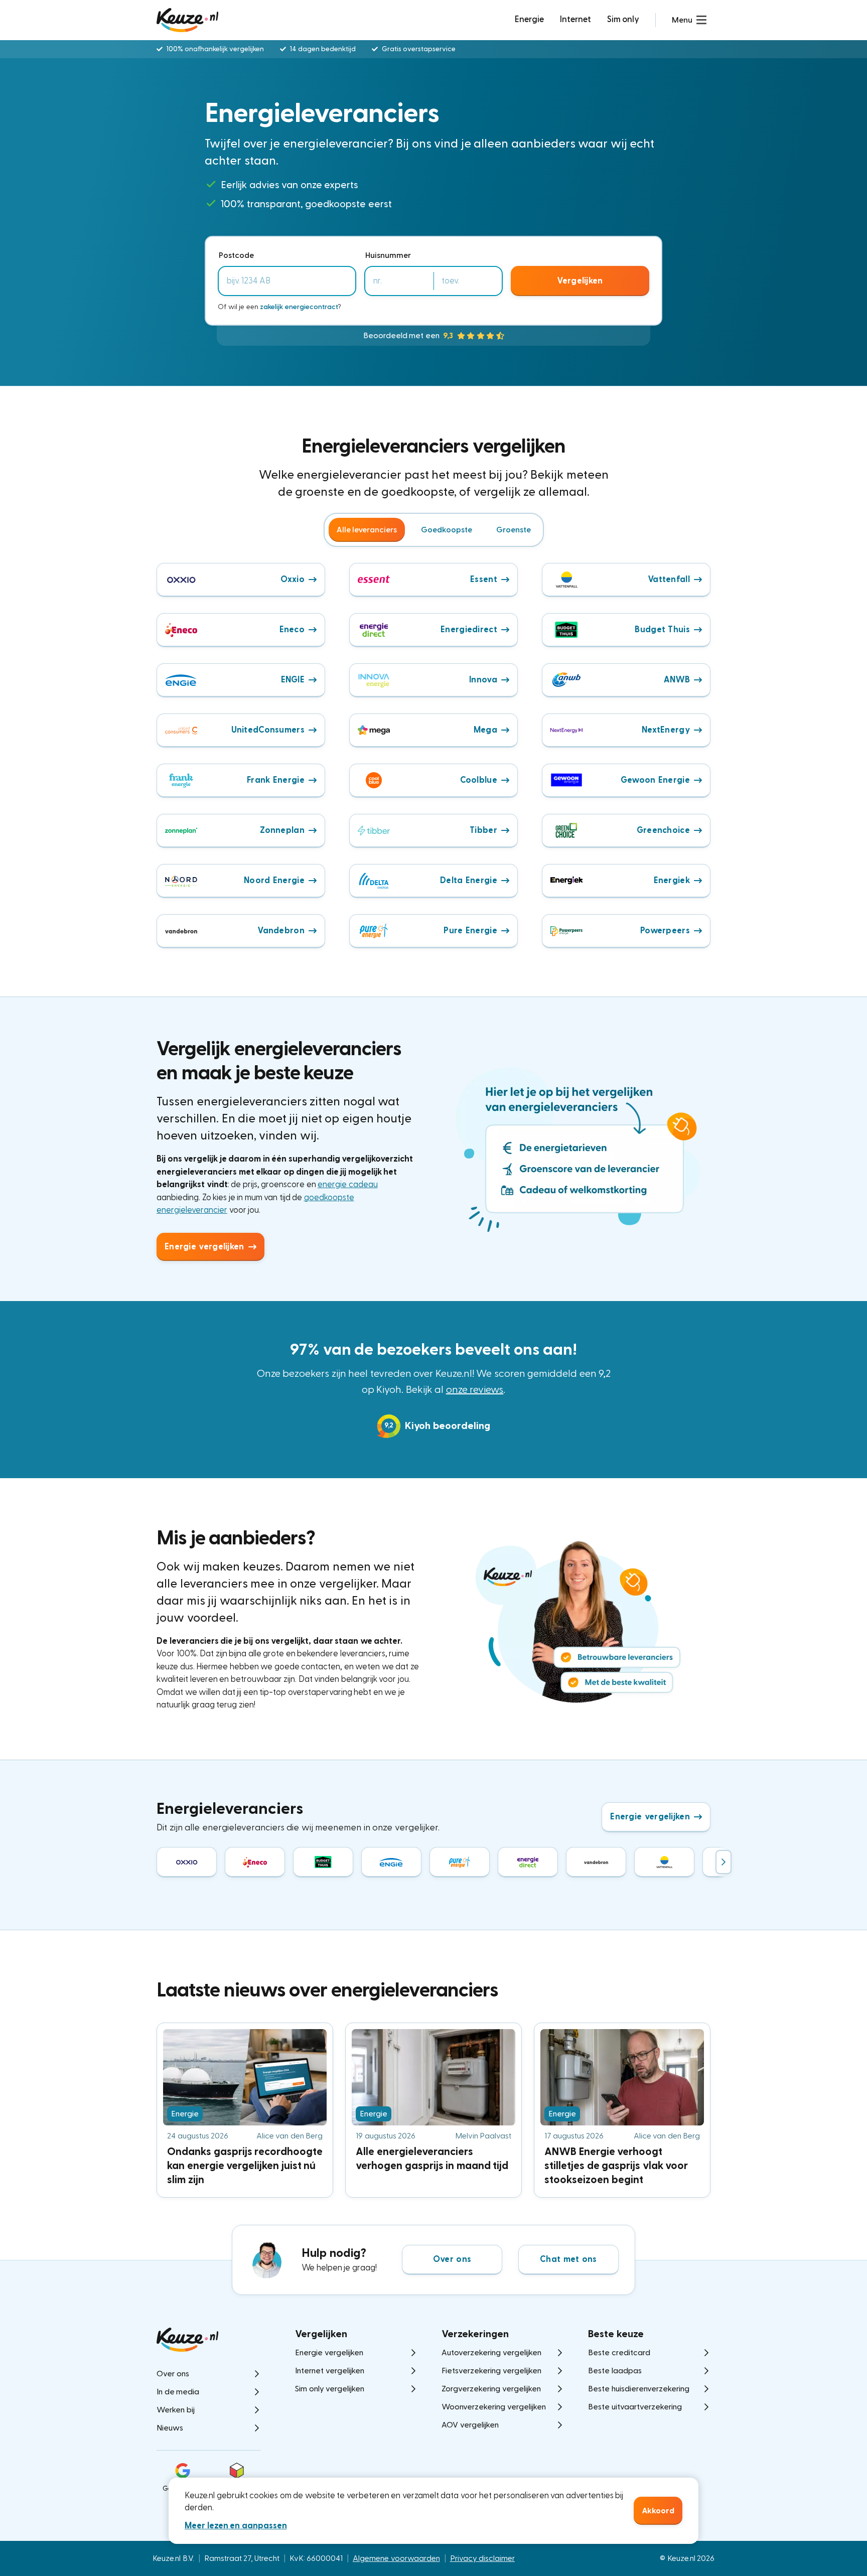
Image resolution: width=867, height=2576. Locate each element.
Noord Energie (274, 880)
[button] (689, 20)
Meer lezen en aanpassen (236, 2526)
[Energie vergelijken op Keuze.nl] (187, 20)
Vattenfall (669, 579)
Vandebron (281, 931)
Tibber (483, 830)
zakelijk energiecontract (299, 307)
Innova (483, 680)
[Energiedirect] (528, 1862)
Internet (575, 19)
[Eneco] (255, 1862)
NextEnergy (666, 730)
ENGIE (293, 680)
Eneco (292, 629)
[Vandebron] (596, 1862)
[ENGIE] (391, 1862)
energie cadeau (348, 1184)
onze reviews (475, 1390)
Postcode (236, 255)
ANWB (677, 680)
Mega (485, 730)
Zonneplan (282, 830)
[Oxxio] (187, 1862)
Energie (529, 19)
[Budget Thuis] (323, 1862)
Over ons (452, 2259)
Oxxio (293, 579)
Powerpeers (665, 931)
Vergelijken (580, 281)
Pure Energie (470, 931)
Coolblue (479, 780)
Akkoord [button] (658, 2511)
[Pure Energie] (460, 1862)
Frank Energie (276, 780)
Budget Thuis (662, 629)
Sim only (623, 19)
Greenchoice (663, 830)
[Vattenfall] (664, 1862)
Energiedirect (469, 629)
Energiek (672, 880)
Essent (484, 579)
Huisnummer (388, 255)
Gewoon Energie (655, 780)
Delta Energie (469, 880)
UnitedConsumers (268, 730)
